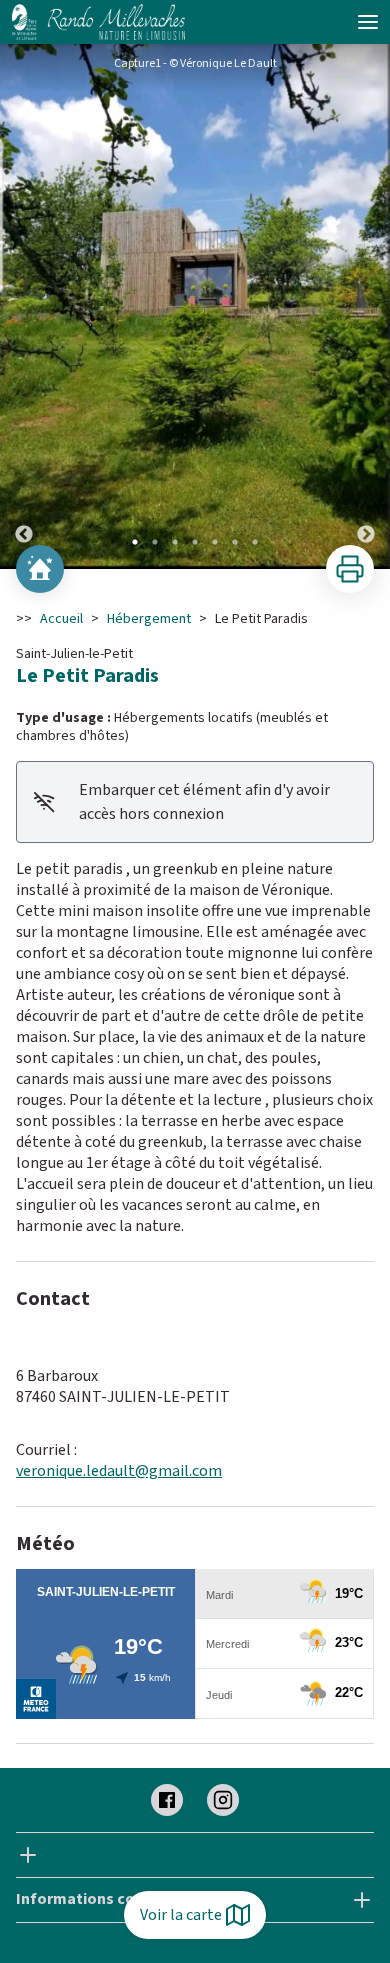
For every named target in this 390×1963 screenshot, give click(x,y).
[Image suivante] (366, 306)
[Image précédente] (24, 306)
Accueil (61, 619)
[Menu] (368, 22)
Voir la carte (181, 1915)
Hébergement (149, 619)
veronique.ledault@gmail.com (119, 1471)
